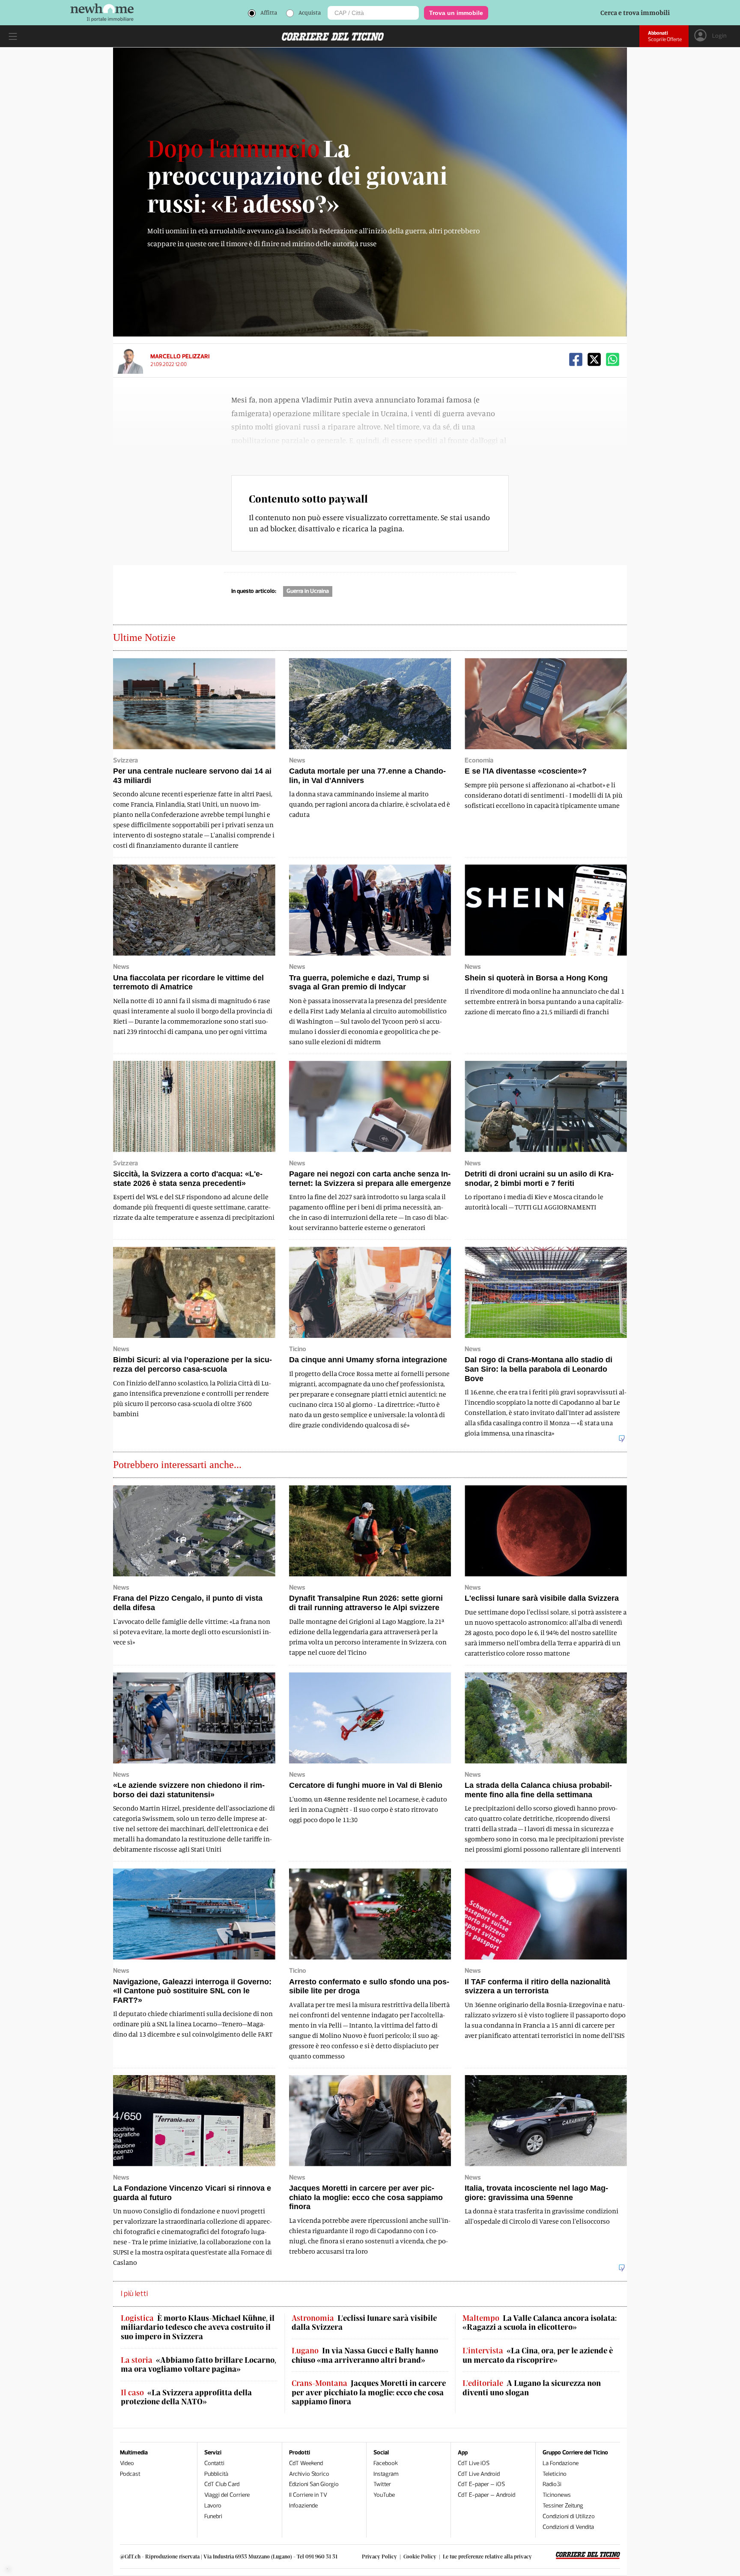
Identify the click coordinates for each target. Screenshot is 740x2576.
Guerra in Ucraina (308, 591)
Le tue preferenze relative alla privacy (487, 2556)
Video (127, 2463)
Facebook (386, 2463)
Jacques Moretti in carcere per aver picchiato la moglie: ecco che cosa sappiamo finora (369, 2392)
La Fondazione (561, 2463)
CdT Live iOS (474, 2463)
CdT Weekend (306, 2463)
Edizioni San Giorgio (314, 2484)
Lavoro (213, 2506)
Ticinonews (557, 2495)
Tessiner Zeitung (563, 2506)
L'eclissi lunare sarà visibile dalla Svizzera (364, 2323)
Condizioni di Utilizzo (569, 2516)
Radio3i (552, 2484)
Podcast (130, 2474)
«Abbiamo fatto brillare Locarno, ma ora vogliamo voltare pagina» (198, 2365)
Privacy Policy (379, 2556)
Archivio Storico (309, 2474)
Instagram (386, 2474)
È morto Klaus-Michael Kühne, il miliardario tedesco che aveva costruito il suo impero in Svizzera (198, 2327)
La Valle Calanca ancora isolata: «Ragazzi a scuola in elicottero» (540, 2323)
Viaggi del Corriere (227, 2495)
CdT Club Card (222, 2484)
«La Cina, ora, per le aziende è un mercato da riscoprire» (538, 2355)
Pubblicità (216, 2474)
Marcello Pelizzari (180, 356)
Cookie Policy (420, 2556)
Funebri (213, 2516)
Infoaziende (303, 2506)
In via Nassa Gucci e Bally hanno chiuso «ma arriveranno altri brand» (365, 2355)
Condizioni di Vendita (568, 2527)
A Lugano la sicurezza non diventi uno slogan (532, 2388)
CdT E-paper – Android (486, 2495)
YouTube (384, 2495)
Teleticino (555, 2474)
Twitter (382, 2484)
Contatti (214, 2463)
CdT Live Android (479, 2474)
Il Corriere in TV (308, 2495)
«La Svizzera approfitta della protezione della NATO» (186, 2397)
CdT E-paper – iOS (481, 2484)
